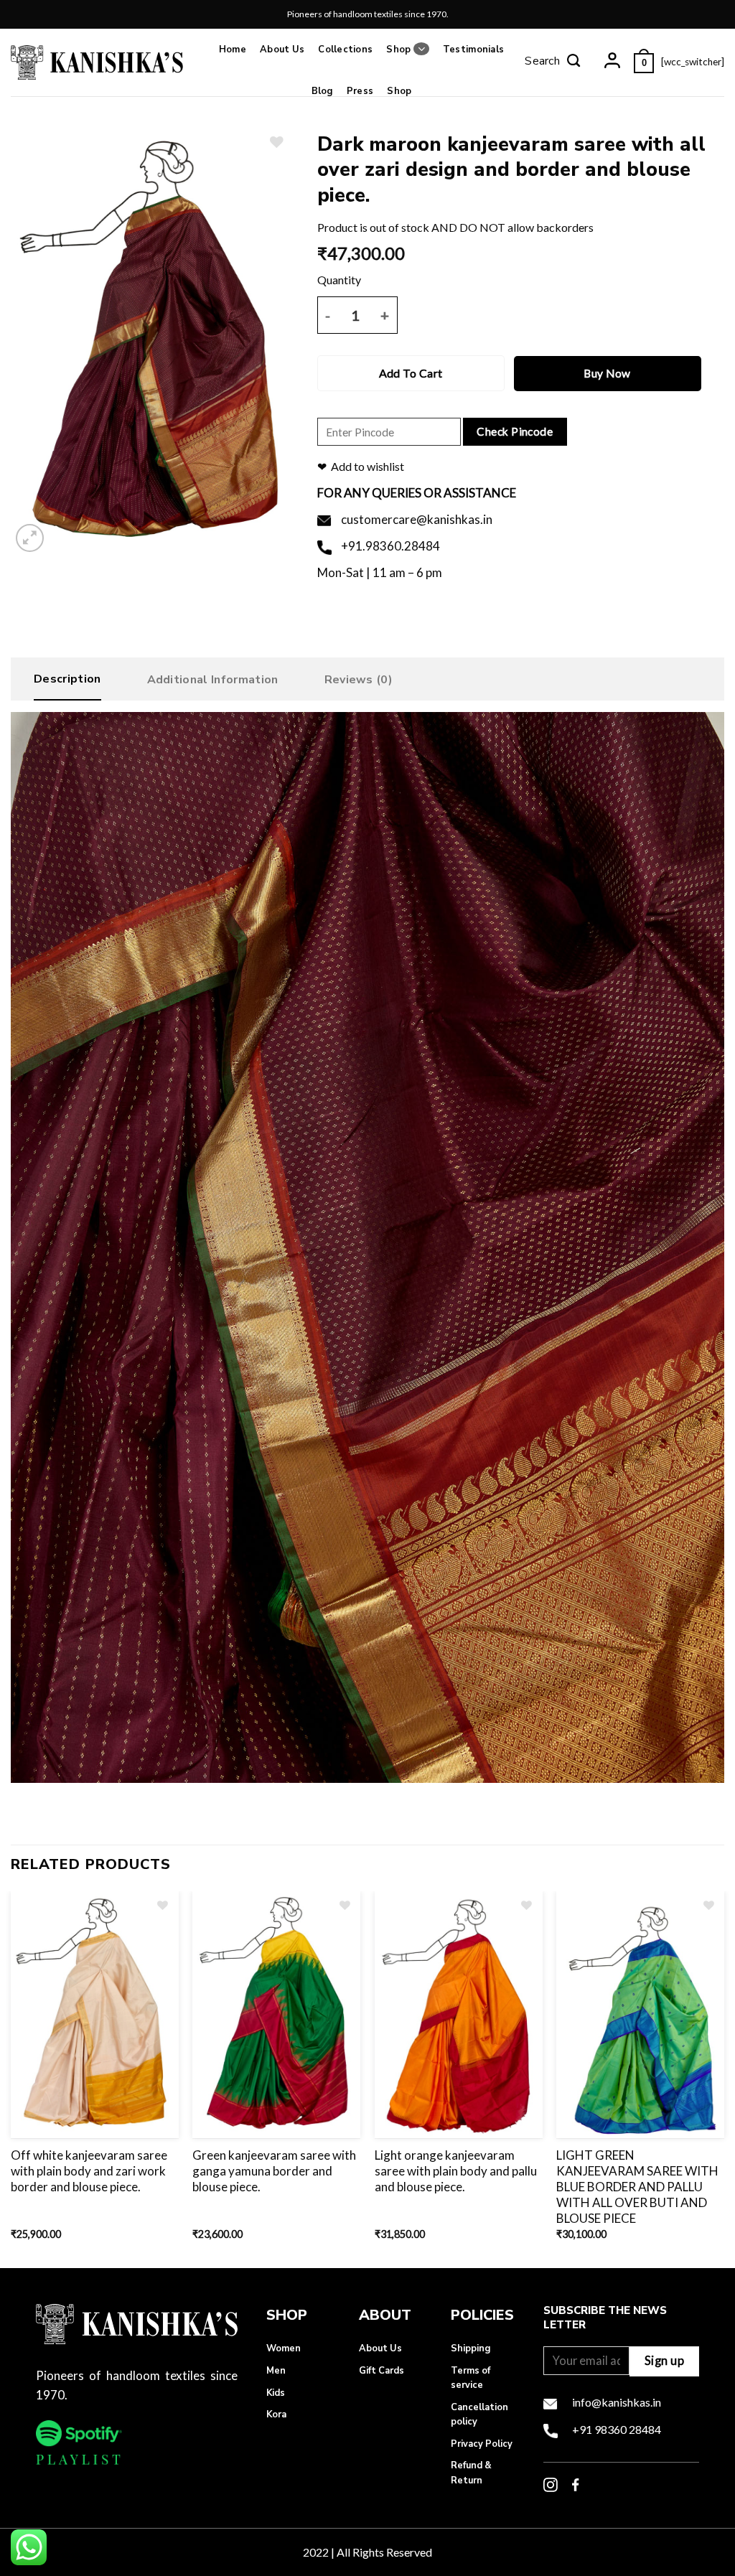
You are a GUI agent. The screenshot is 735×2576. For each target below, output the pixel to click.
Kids (276, 2393)
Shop (398, 50)
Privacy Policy (482, 2444)
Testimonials (473, 50)
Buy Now (607, 373)
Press (360, 91)
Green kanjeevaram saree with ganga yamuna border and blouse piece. (274, 2171)
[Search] (553, 62)
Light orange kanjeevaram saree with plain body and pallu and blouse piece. (456, 2171)
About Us (282, 50)
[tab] (67, 683)
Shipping (471, 2348)
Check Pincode (515, 431)
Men (276, 2371)
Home (233, 50)
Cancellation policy (479, 2415)
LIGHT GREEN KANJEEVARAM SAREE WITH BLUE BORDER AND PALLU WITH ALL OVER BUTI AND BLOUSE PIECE (637, 2187)
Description (67, 679)
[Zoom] (30, 538)
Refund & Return (471, 2473)
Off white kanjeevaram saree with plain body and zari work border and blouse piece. (89, 2171)
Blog (322, 91)
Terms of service (471, 2378)
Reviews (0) (359, 680)
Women (284, 2348)
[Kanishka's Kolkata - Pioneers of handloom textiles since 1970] (97, 62)
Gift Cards (381, 2371)
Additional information (213, 680)
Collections (345, 50)
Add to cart (411, 373)
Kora (276, 2415)
